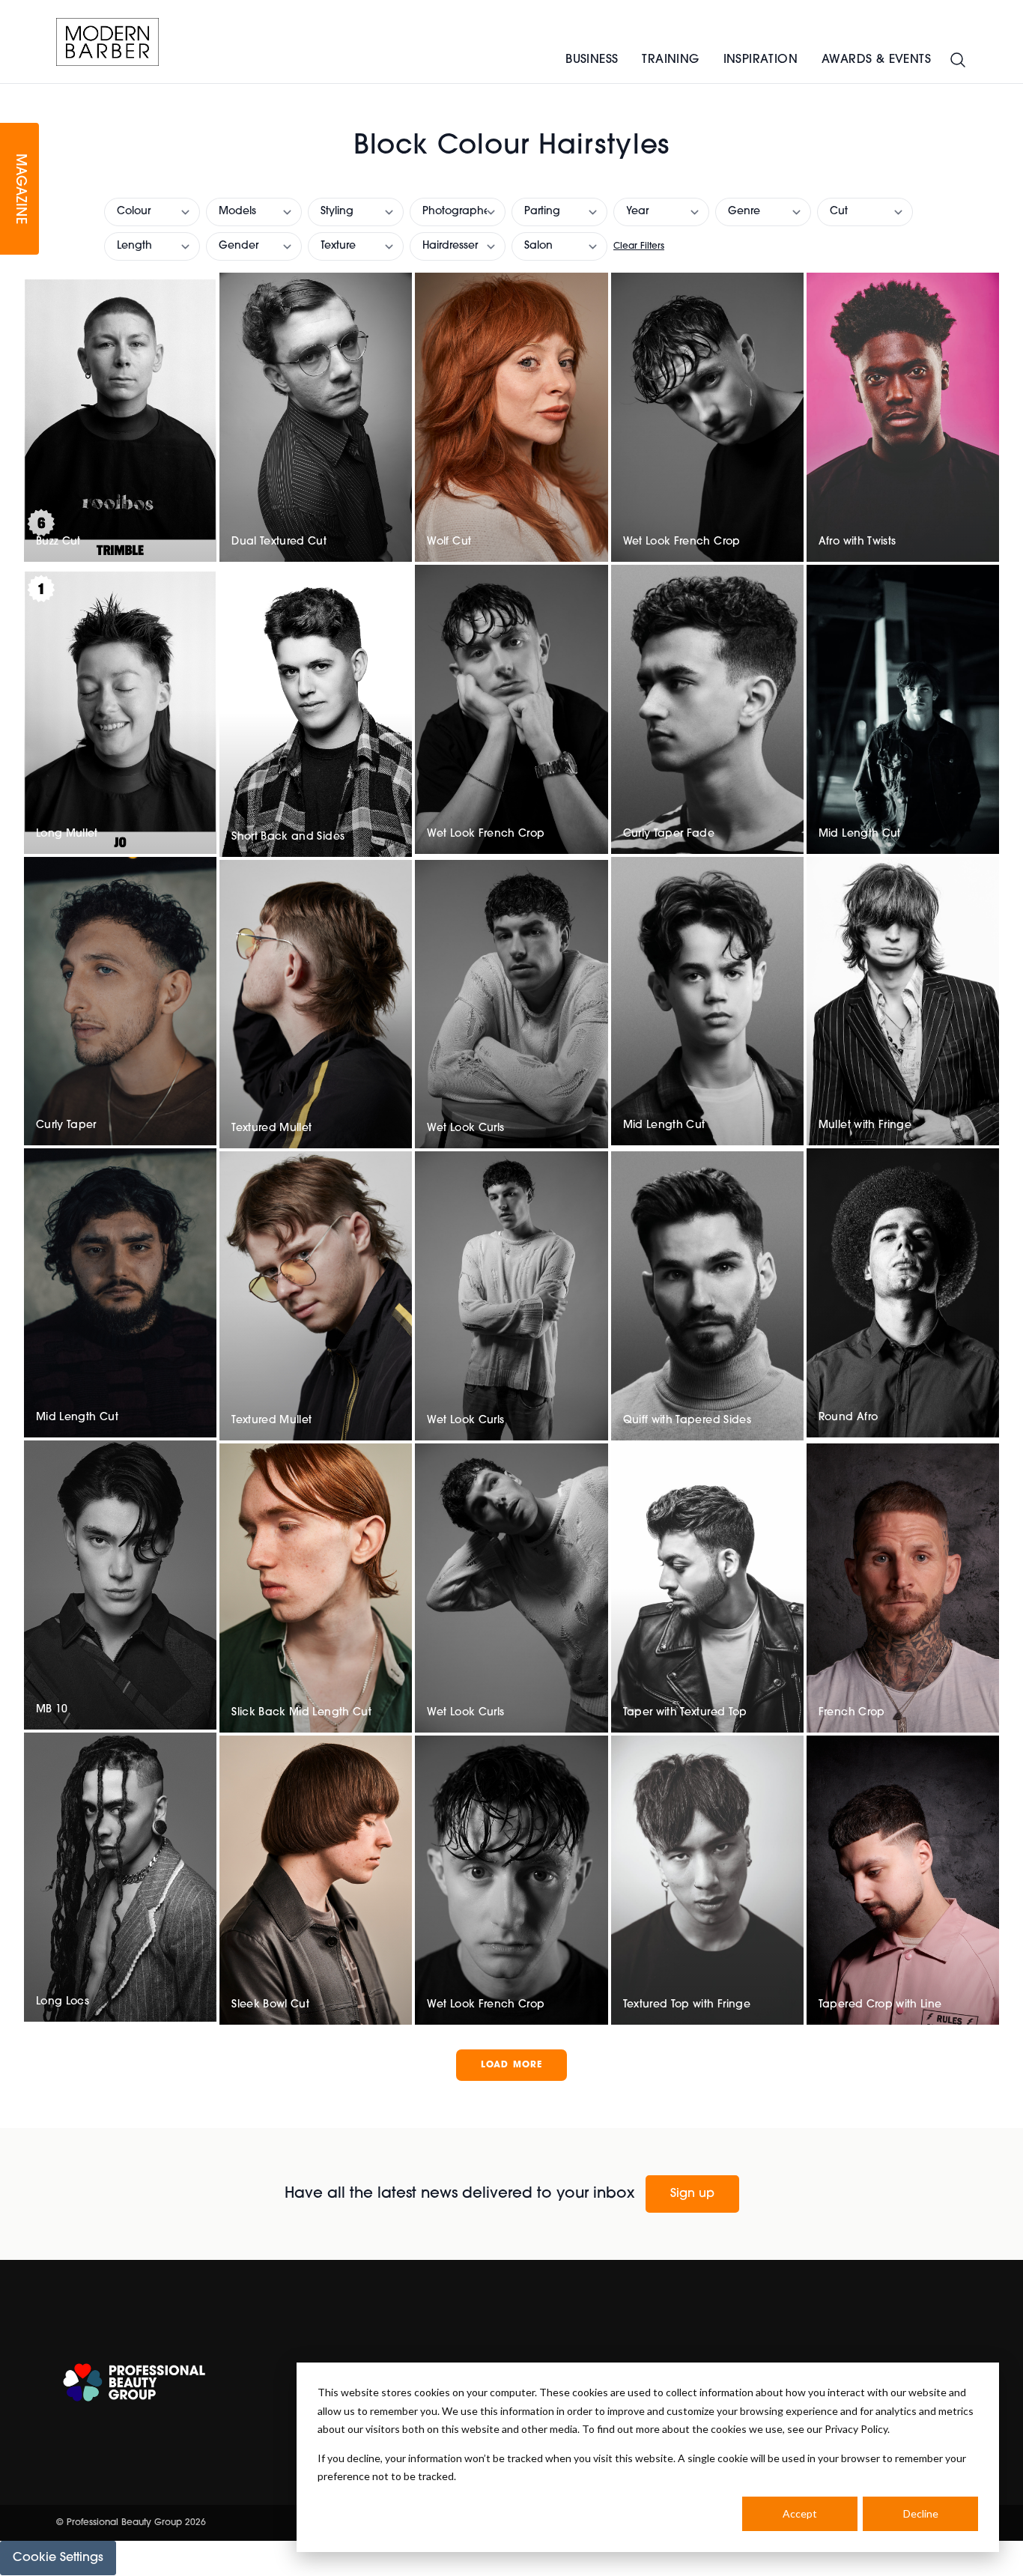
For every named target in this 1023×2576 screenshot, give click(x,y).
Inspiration (761, 60)
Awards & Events (876, 60)
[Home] (107, 42)
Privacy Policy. (857, 2429)
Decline (921, 2513)
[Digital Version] (12, 93)
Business (592, 60)
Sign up (692, 2194)
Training (670, 60)
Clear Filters (639, 246)
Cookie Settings (58, 2558)
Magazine (19, 189)
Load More (512, 2065)
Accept (800, 2513)
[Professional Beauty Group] (134, 2382)
